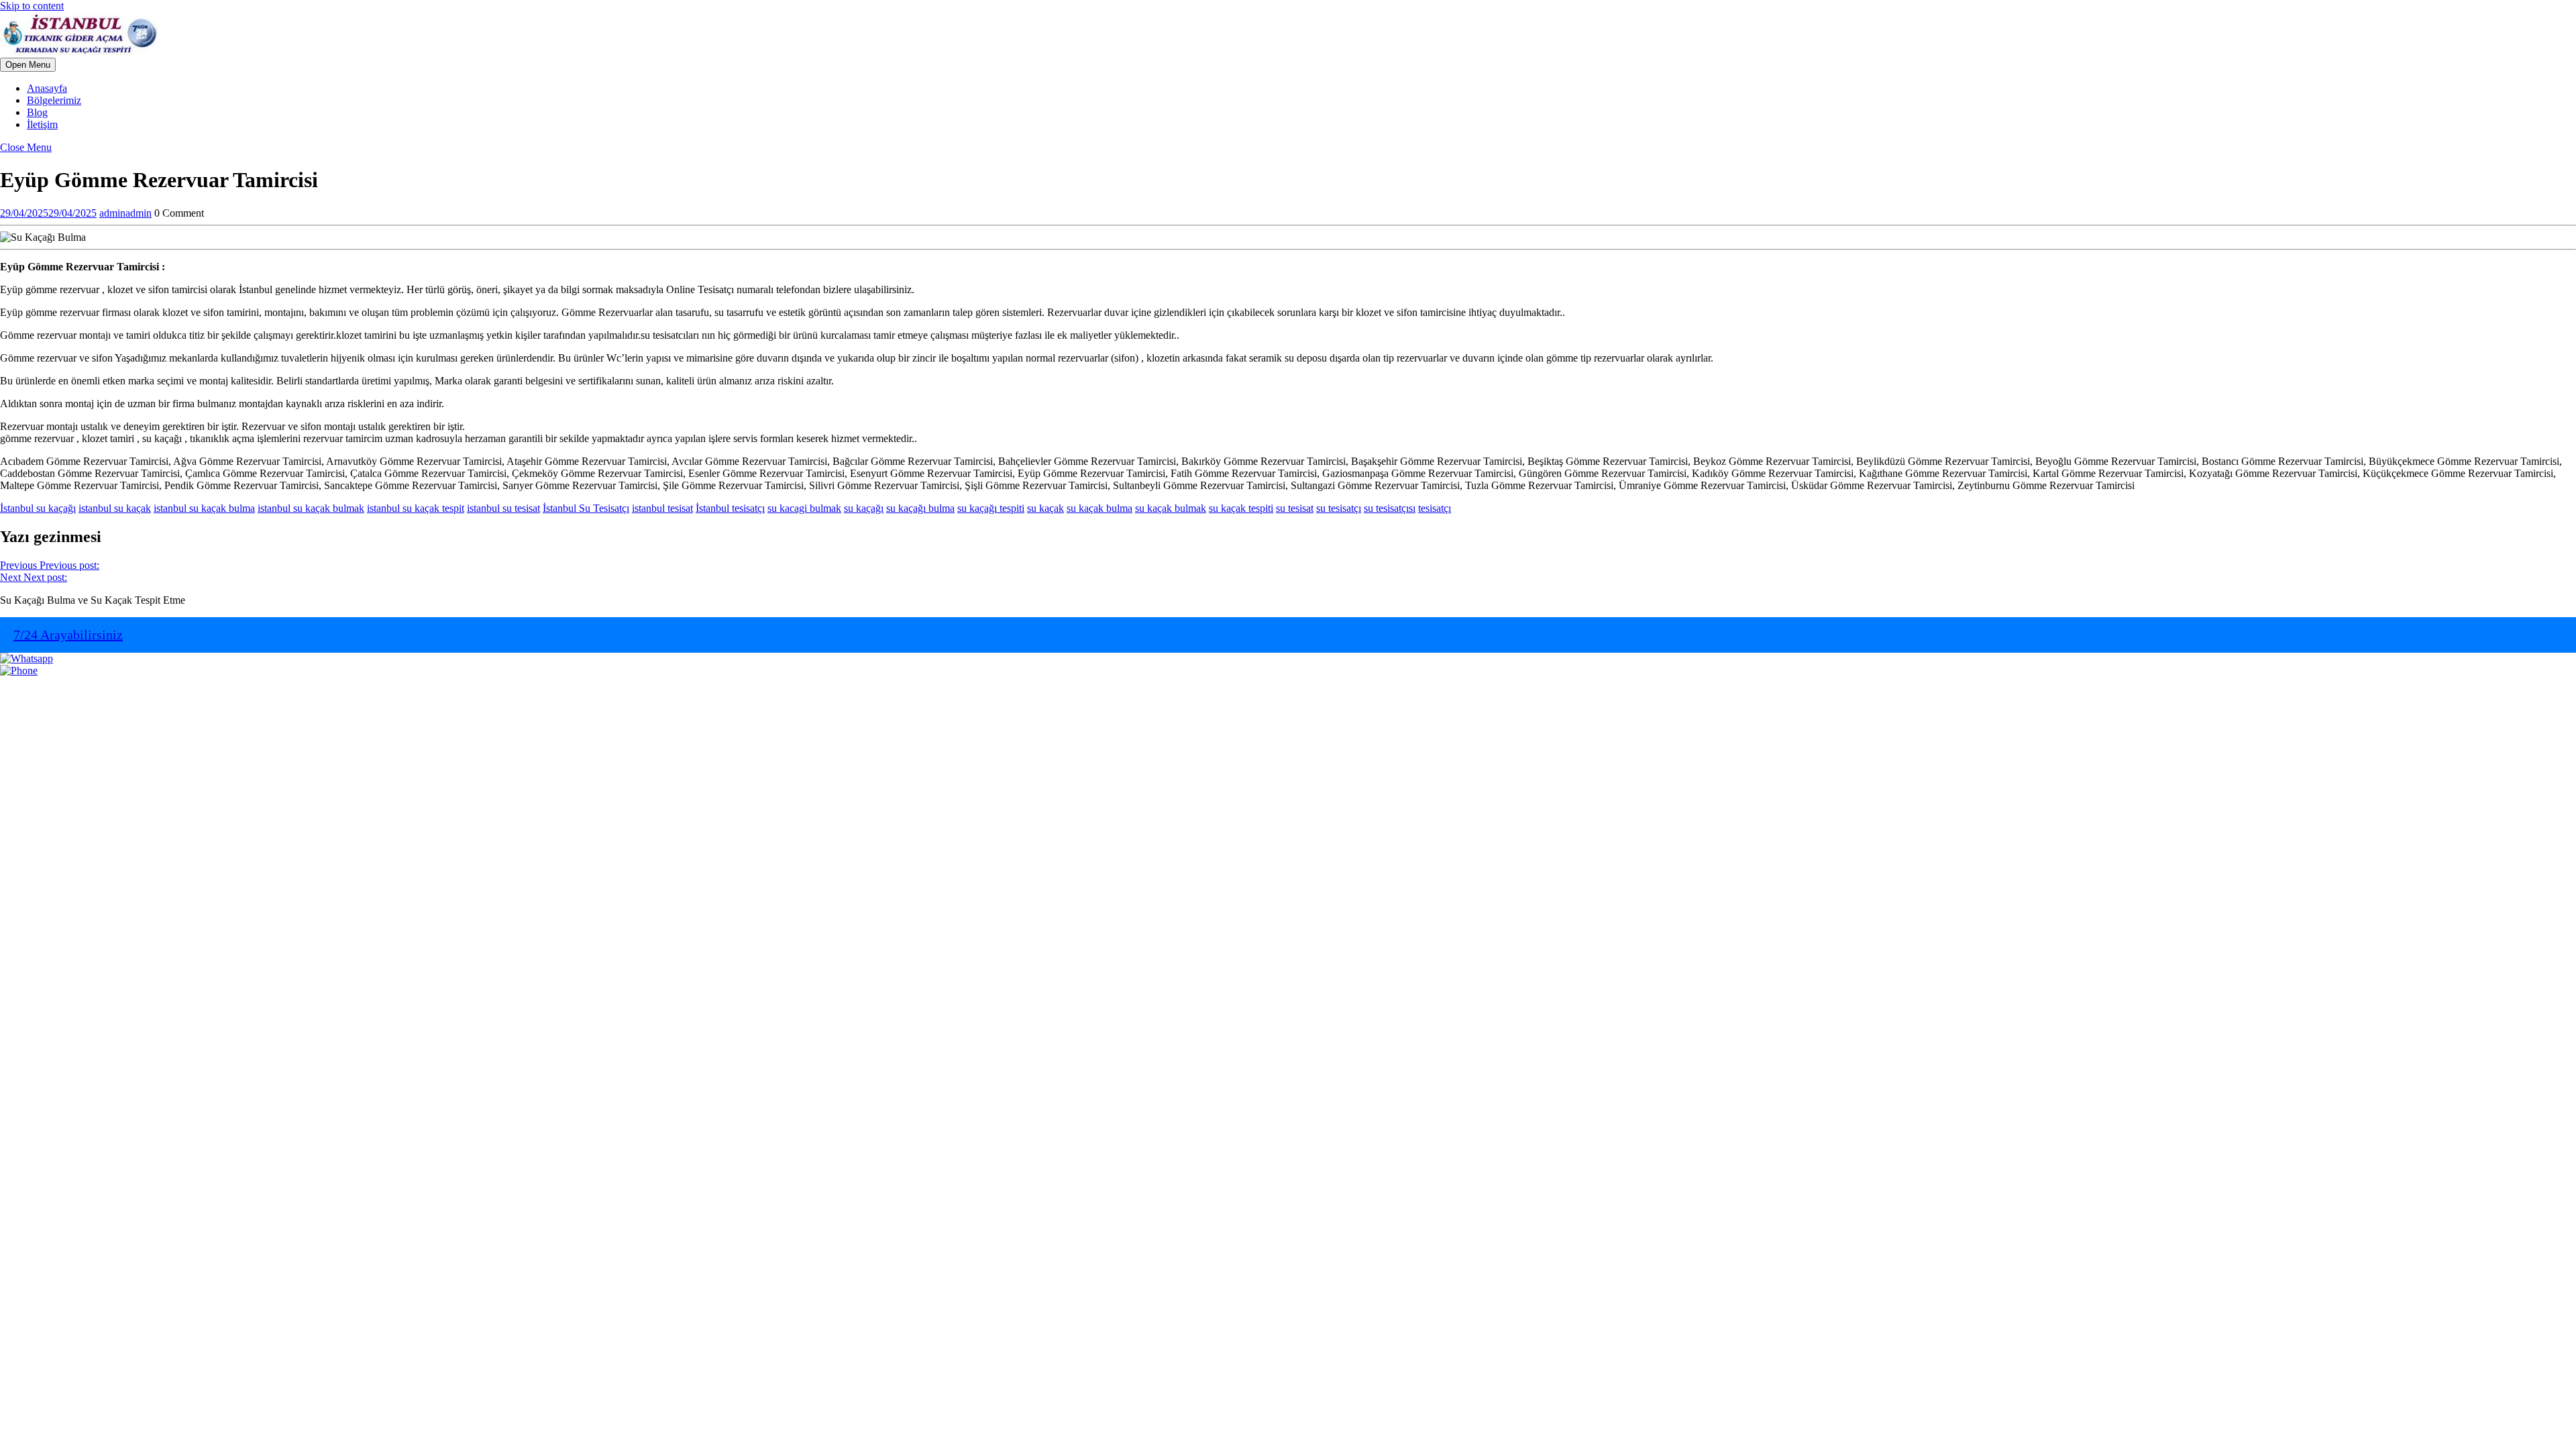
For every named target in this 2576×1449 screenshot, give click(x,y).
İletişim (42, 124)
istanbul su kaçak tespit (416, 508)
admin (125, 213)
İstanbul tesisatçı (730, 508)
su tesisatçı (1339, 508)
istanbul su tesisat (503, 508)
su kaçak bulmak (1171, 508)
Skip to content (32, 6)
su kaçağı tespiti (991, 508)
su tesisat (1295, 508)
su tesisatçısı (1390, 508)
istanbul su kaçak (115, 508)
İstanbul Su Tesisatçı (586, 508)
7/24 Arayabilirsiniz (68, 635)
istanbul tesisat (662, 508)
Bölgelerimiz (54, 100)
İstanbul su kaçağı (38, 508)
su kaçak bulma (1099, 508)
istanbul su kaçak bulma (204, 508)
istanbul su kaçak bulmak (311, 508)
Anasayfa (47, 88)
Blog (37, 112)
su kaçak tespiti (1241, 508)
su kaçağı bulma (920, 508)
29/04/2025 (48, 213)
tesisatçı (1435, 508)
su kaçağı (864, 508)
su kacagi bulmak (804, 508)
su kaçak (1045, 508)
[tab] (28, 65)
